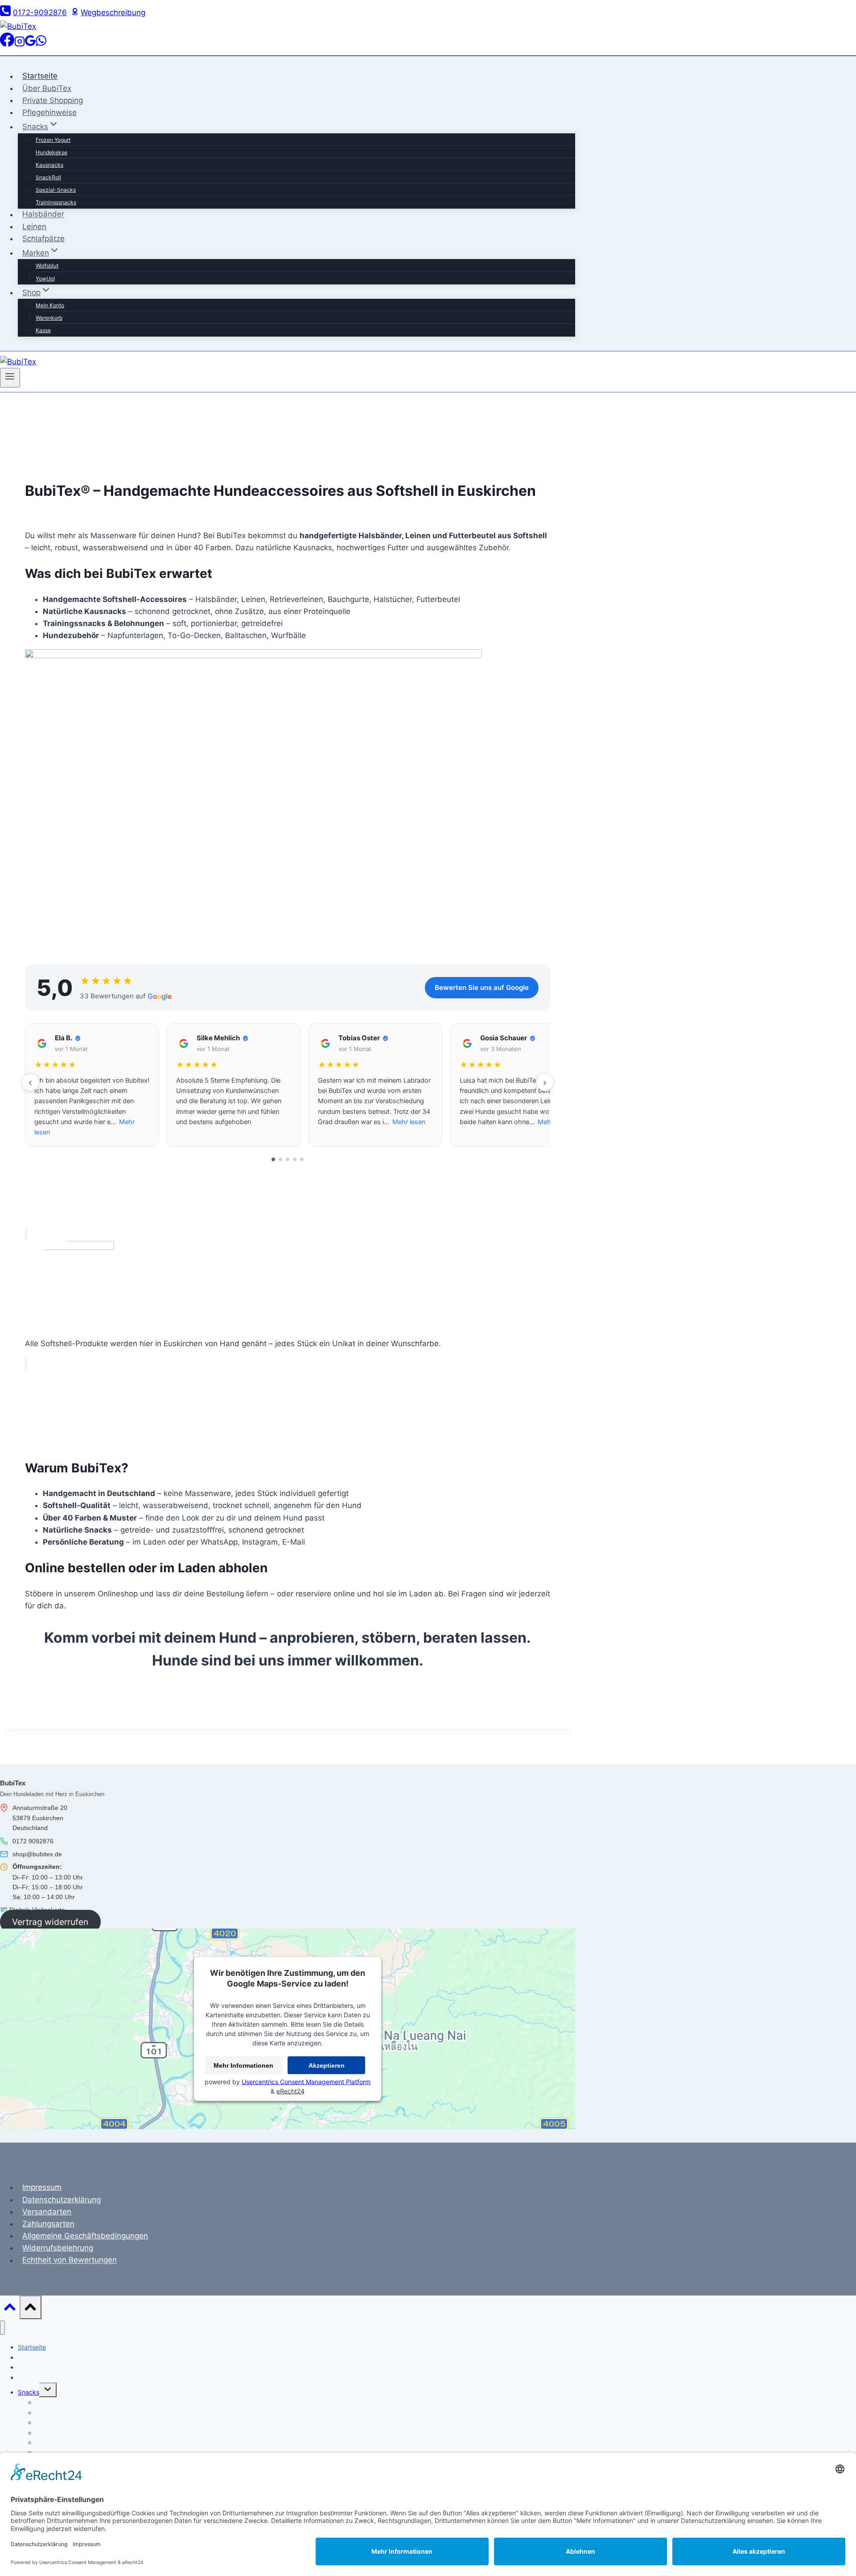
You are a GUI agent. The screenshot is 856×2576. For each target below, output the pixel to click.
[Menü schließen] (2, 2328)
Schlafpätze (43, 239)
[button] (92, 1085)
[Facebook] (7, 44)
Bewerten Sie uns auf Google (482, 987)
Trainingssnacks (56, 202)
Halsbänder (43, 214)
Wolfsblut (47, 266)
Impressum (42, 2187)
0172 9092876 (33, 1841)
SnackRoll (48, 177)
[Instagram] (20, 44)
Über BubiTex (47, 88)
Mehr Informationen (243, 2065)
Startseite (40, 76)
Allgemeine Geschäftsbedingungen (85, 2236)
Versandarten (47, 2212)
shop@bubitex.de (37, 1854)
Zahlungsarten (48, 2224)
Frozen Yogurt (53, 140)
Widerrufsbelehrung (58, 2248)
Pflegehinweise (49, 112)
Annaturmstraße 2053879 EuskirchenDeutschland (40, 1818)
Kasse (43, 330)
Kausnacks (49, 165)
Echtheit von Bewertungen (70, 2260)
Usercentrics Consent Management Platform (306, 2082)
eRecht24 (290, 2091)
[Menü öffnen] (10, 378)
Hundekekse (51, 152)
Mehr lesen (409, 1122)
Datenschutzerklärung (62, 2200)
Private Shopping (53, 100)
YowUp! (45, 278)
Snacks (29, 2392)
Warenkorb (49, 318)
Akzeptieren (327, 2065)
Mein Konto (50, 305)
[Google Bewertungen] (30, 44)
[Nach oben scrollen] (10, 2309)
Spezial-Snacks (56, 190)
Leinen (34, 227)
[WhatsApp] (41, 44)
